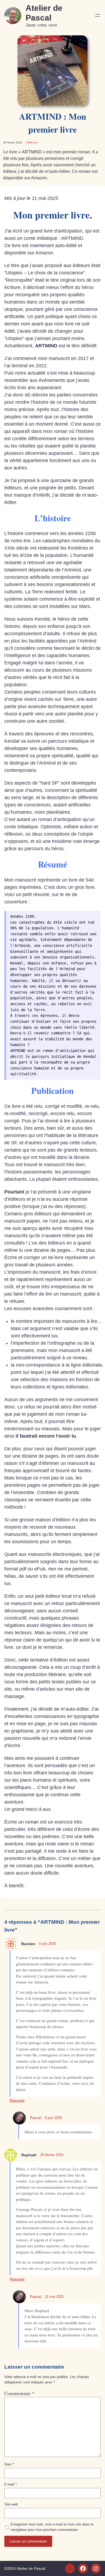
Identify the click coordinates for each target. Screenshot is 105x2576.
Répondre (17, 2101)
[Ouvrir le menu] (97, 15)
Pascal (36, 2118)
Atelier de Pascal (31, 2568)
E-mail (10, 2484)
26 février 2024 (52, 2155)
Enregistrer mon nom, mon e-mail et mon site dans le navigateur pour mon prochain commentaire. (52, 2527)
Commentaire (19, 2393)
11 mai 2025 (54, 2297)
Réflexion (32, 142)
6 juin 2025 (48, 1944)
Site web (11, 2504)
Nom (9, 2464)
